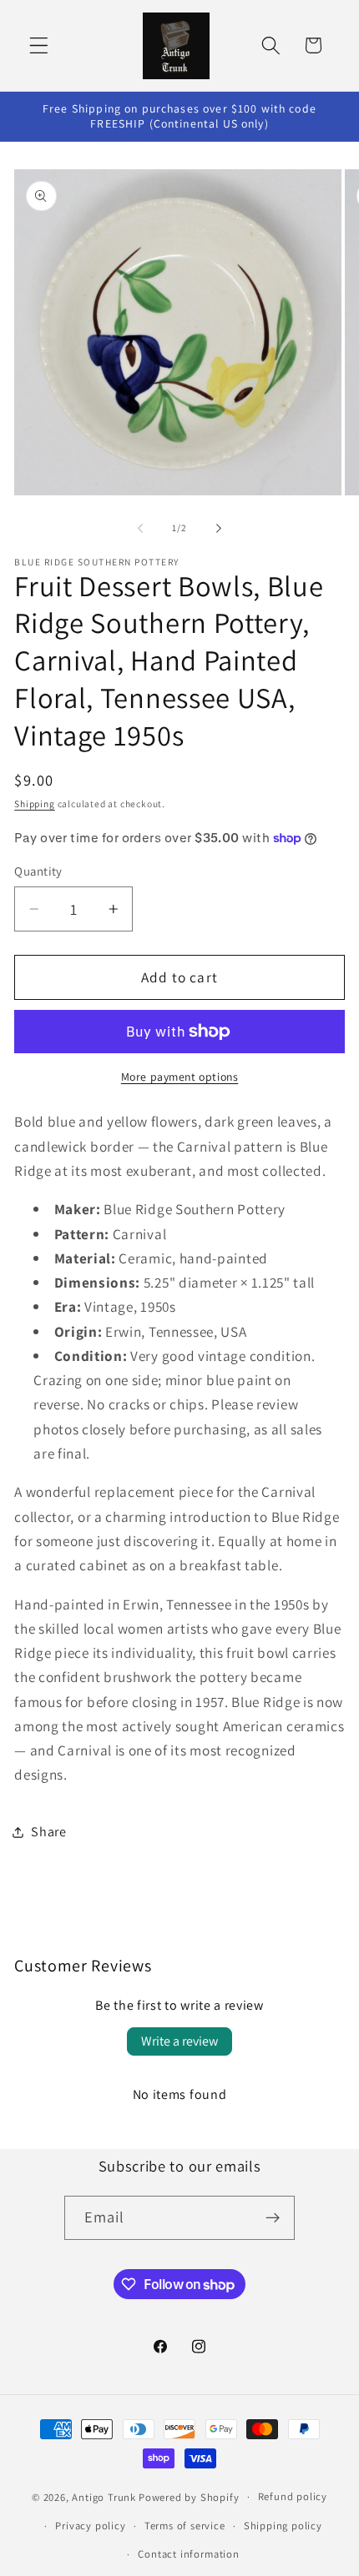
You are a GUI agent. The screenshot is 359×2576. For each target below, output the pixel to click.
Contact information (188, 2554)
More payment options (180, 1077)
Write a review (179, 2041)
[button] (39, 45)
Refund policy (293, 2496)
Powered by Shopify (189, 2496)
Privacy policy (90, 2526)
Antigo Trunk (104, 2496)
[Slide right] (219, 529)
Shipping (34, 803)
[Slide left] (140, 529)
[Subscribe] (273, 2218)
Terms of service (185, 2526)
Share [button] (48, 1832)
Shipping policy (283, 2526)
